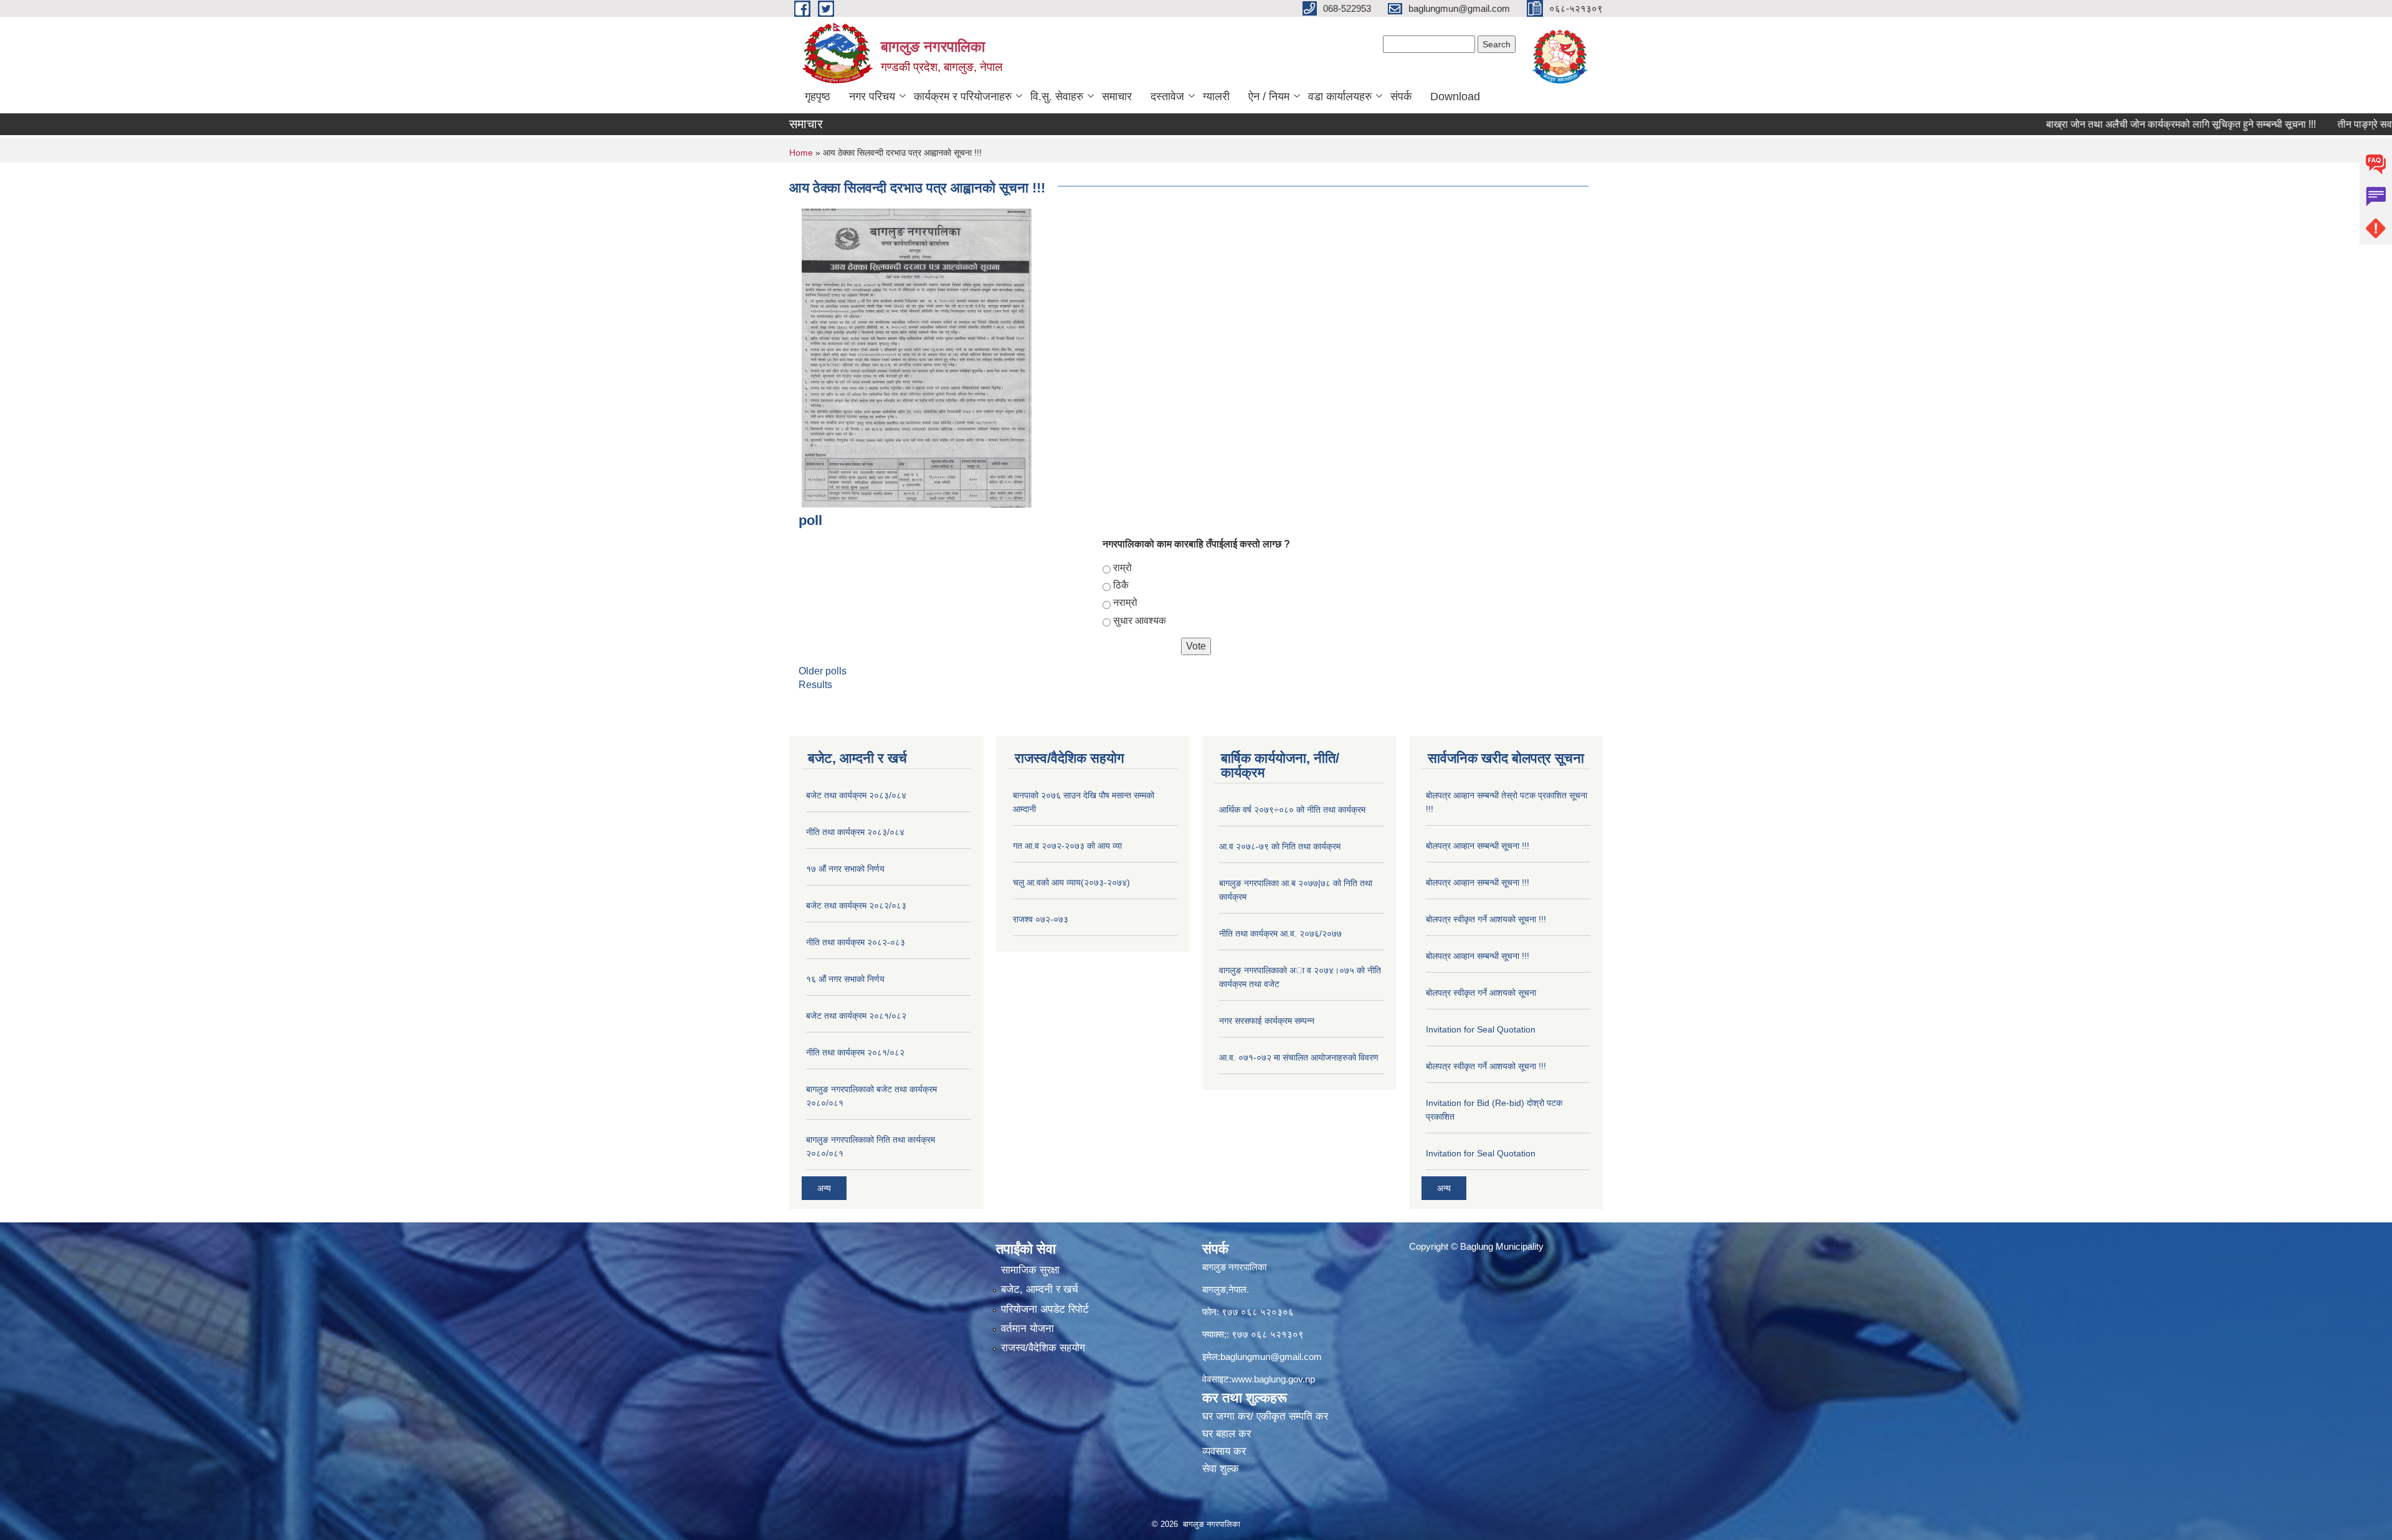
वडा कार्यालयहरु (1340, 97)
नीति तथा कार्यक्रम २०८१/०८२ (855, 1052)
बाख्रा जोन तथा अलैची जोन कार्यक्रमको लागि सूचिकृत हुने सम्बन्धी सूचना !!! (2120, 124)
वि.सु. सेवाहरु (1057, 97)
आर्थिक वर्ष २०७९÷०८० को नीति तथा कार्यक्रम (1292, 810)
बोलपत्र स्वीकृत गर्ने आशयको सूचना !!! (1486, 919)
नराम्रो (1125, 602)
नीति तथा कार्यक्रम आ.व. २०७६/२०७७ (1280, 933)
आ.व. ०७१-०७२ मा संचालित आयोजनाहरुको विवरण (1299, 1057)
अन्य (824, 1188)
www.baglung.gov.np (1273, 1379)
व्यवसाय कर (1224, 1451)
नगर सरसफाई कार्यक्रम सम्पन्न (1267, 1021)
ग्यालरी (1216, 97)
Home (801, 153)
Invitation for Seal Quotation (1481, 1029)
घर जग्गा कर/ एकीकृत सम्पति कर (1265, 1416)
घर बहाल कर (1227, 1434)
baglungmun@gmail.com (1271, 1357)
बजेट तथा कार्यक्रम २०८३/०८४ (856, 795)
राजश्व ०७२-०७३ (1041, 919)
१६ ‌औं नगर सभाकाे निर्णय (845, 979)
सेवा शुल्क (1221, 1469)
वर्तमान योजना (1028, 1329)
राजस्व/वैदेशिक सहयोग (1043, 1348)
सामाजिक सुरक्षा (1030, 1270)
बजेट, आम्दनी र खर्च (1040, 1289)
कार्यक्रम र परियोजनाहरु (963, 97)
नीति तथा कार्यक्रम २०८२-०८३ (856, 942)
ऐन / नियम (1269, 97)
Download (1455, 97)
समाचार (1117, 97)
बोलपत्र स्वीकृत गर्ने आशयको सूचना (1481, 993)
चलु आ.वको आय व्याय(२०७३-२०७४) (1071, 882)
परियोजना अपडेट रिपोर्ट (1045, 1309)
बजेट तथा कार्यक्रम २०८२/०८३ (856, 905)
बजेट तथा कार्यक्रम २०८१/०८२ (856, 1016)
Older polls (823, 671)
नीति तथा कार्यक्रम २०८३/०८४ (855, 832)
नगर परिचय (872, 97)
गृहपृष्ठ (818, 97)
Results (815, 685)
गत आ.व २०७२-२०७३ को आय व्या (1067, 846)
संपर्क (1401, 97)
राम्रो (1122, 568)
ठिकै (1121, 585)
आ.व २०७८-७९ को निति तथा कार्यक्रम (1280, 846)
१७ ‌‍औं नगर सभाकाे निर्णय (845, 869)
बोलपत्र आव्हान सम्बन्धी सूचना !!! (1478, 846)
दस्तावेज (1167, 97)
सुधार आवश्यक (1140, 621)
